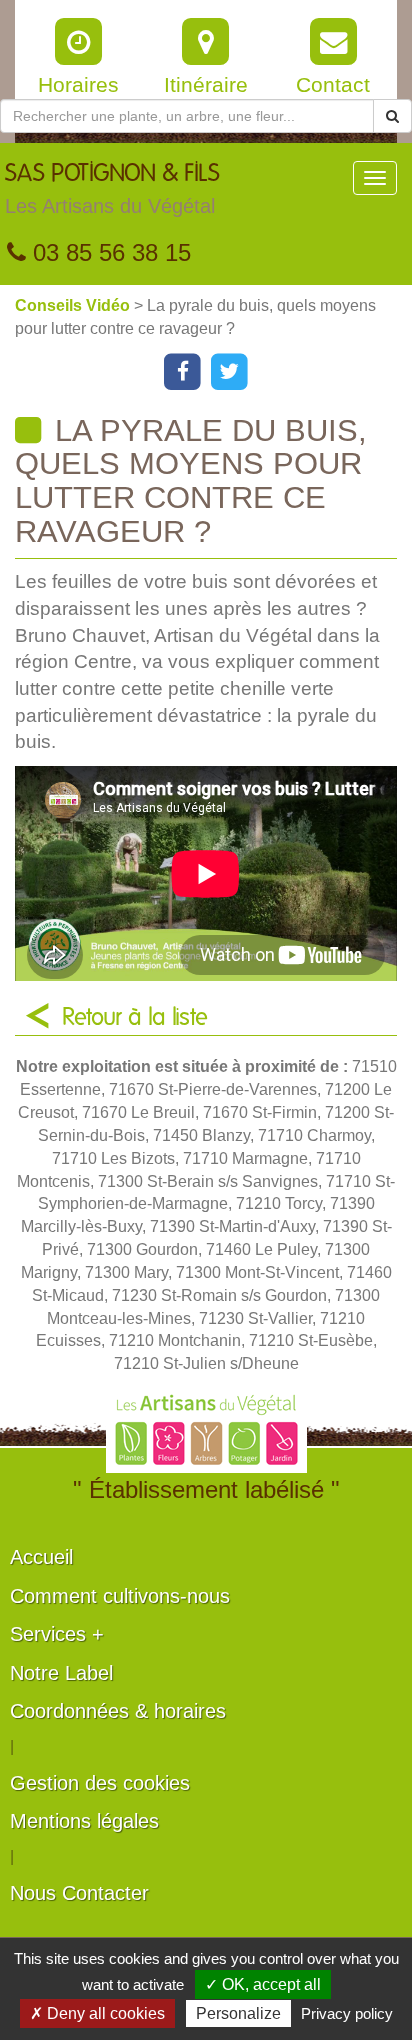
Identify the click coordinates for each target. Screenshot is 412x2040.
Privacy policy (347, 2013)
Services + (57, 1634)
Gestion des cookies (100, 1783)
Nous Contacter (79, 1893)
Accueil (41, 1557)
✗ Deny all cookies (97, 2013)
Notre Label (61, 1673)
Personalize (238, 2013)
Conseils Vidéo (74, 305)
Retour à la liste (135, 1018)
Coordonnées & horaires (118, 1711)
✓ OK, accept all (263, 1984)
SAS (112, 189)
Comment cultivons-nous (120, 1596)
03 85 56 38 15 (108, 252)
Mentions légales (84, 1821)
